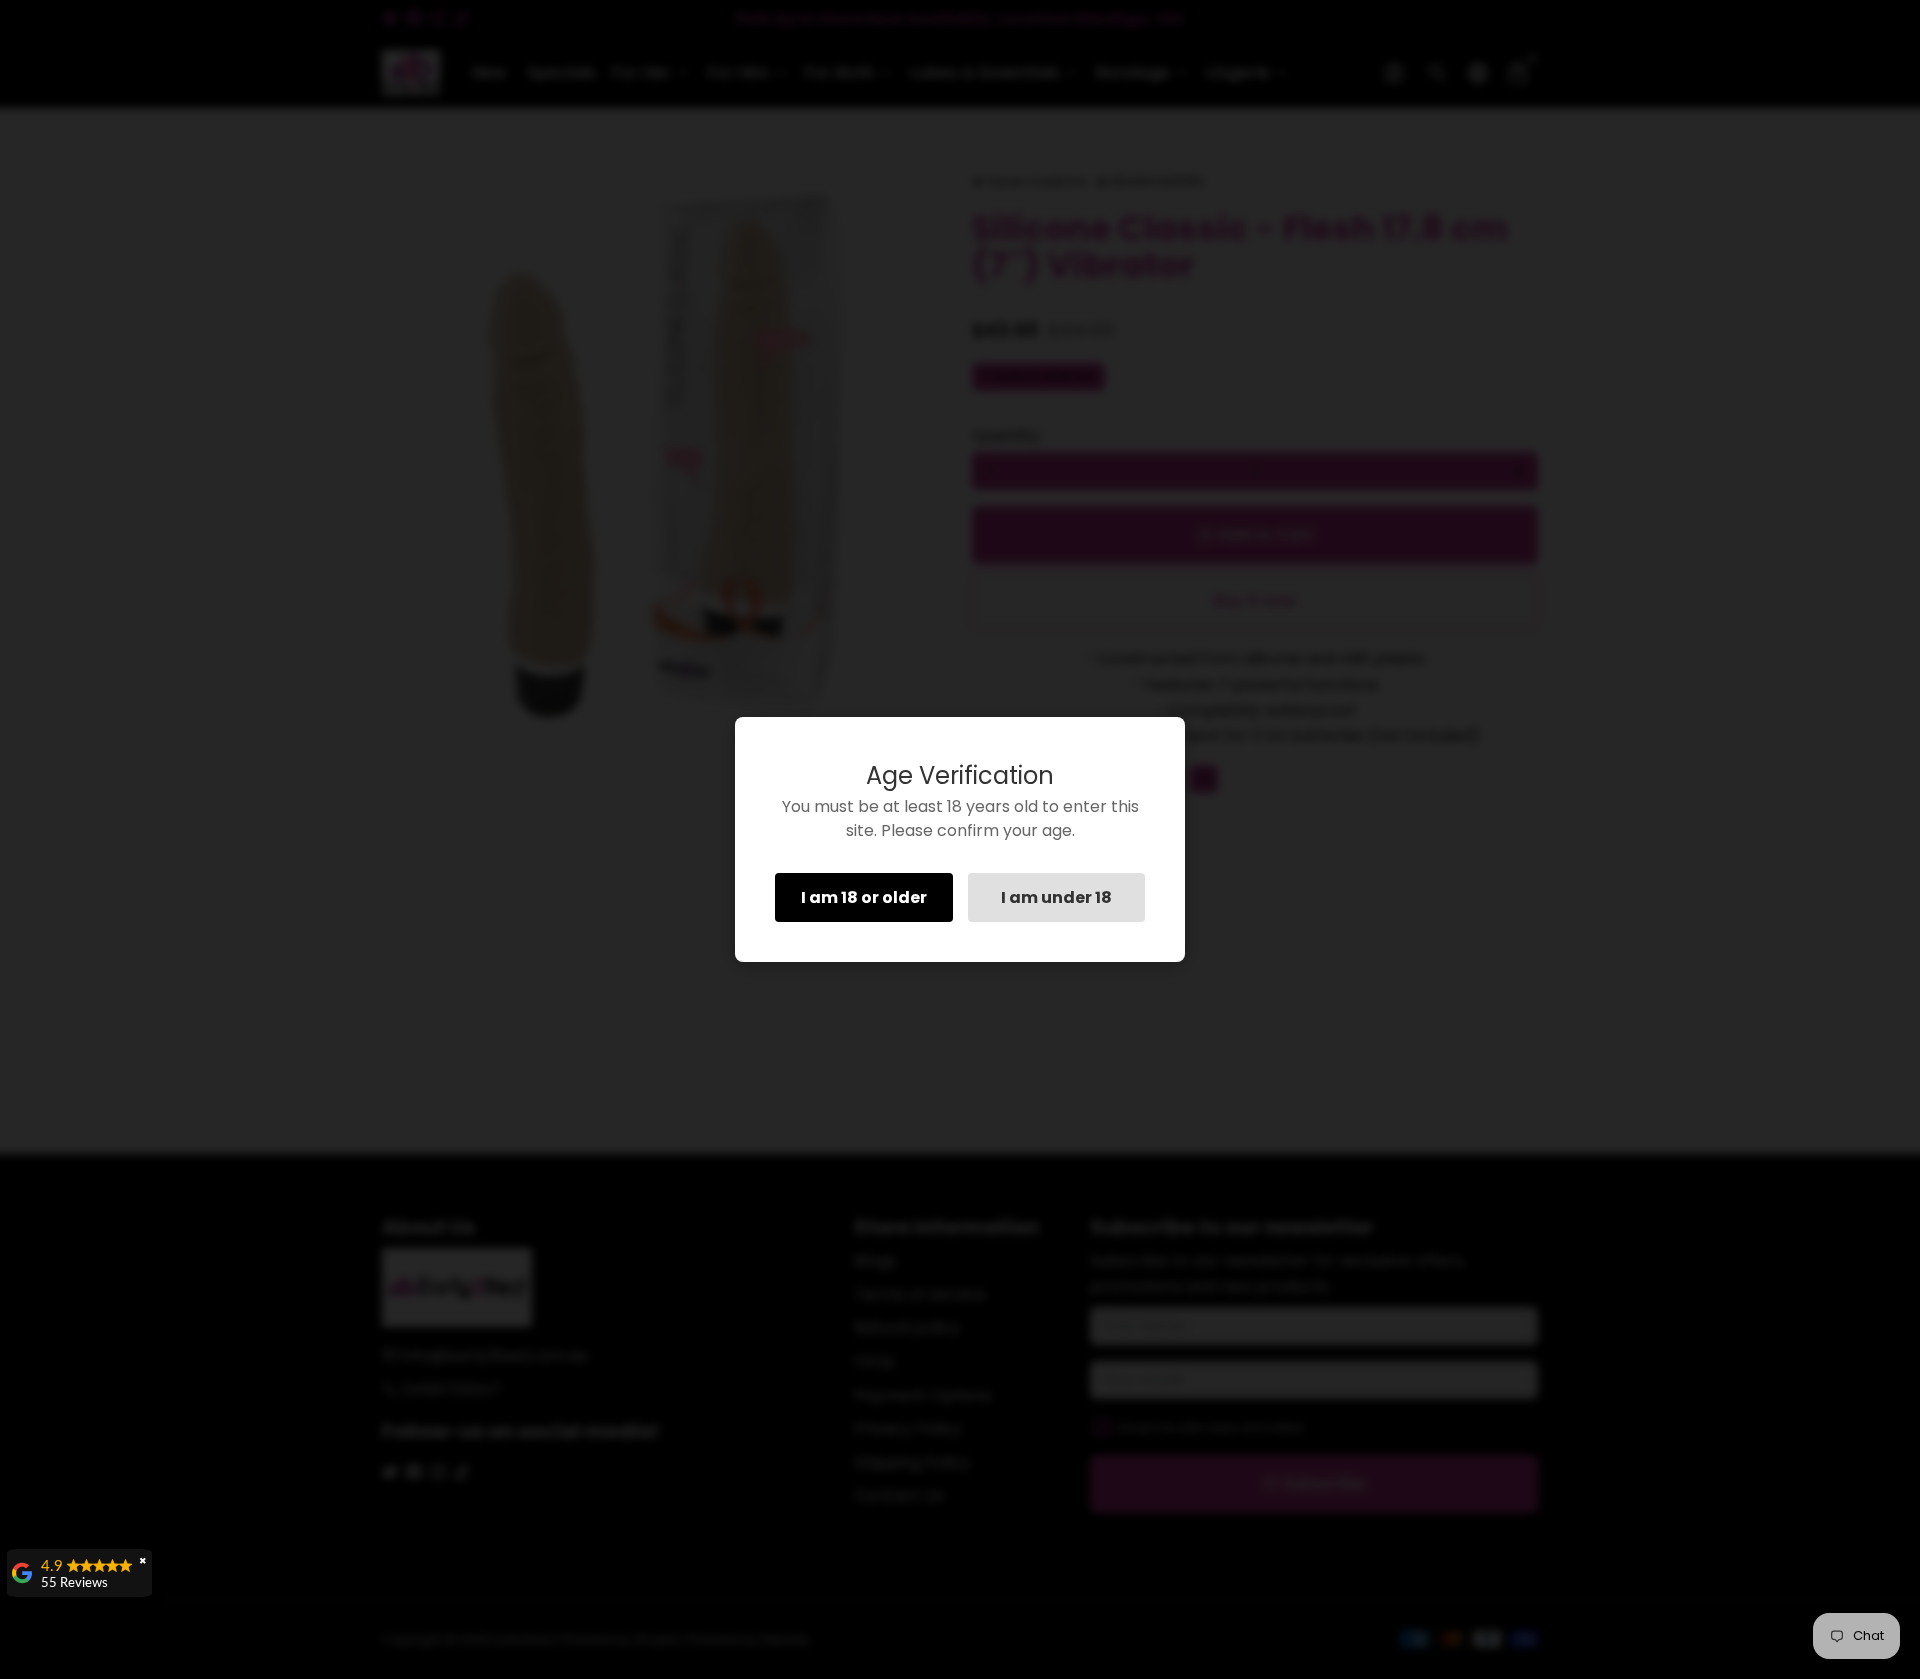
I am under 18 (1056, 897)
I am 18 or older (864, 897)
